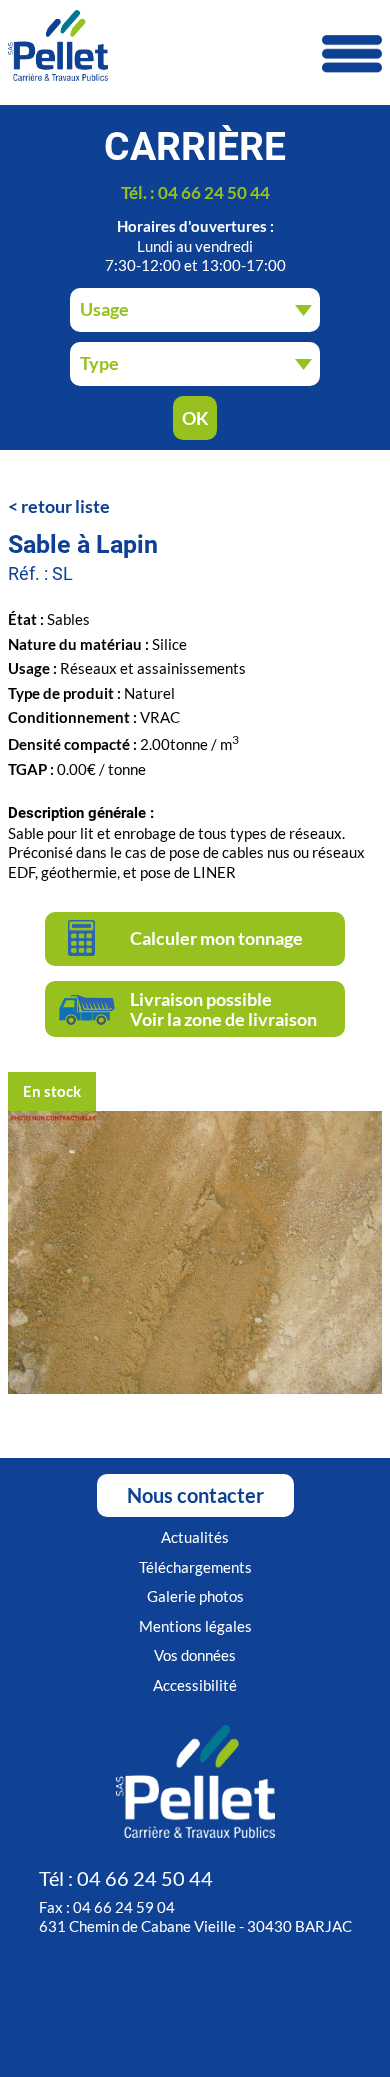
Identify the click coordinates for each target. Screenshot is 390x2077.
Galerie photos (195, 1596)
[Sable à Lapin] (195, 1389)
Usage (104, 309)
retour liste (65, 506)
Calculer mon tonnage (216, 938)
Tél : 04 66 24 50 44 (126, 1878)
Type (99, 363)
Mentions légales (195, 1626)
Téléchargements (195, 1567)
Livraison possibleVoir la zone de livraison (223, 1009)
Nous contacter (195, 1495)
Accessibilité (195, 1685)
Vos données (195, 1655)
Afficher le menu (352, 54)
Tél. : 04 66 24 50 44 (195, 192)
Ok (195, 418)
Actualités (195, 1537)
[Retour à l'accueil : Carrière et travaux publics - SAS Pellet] (195, 47)
